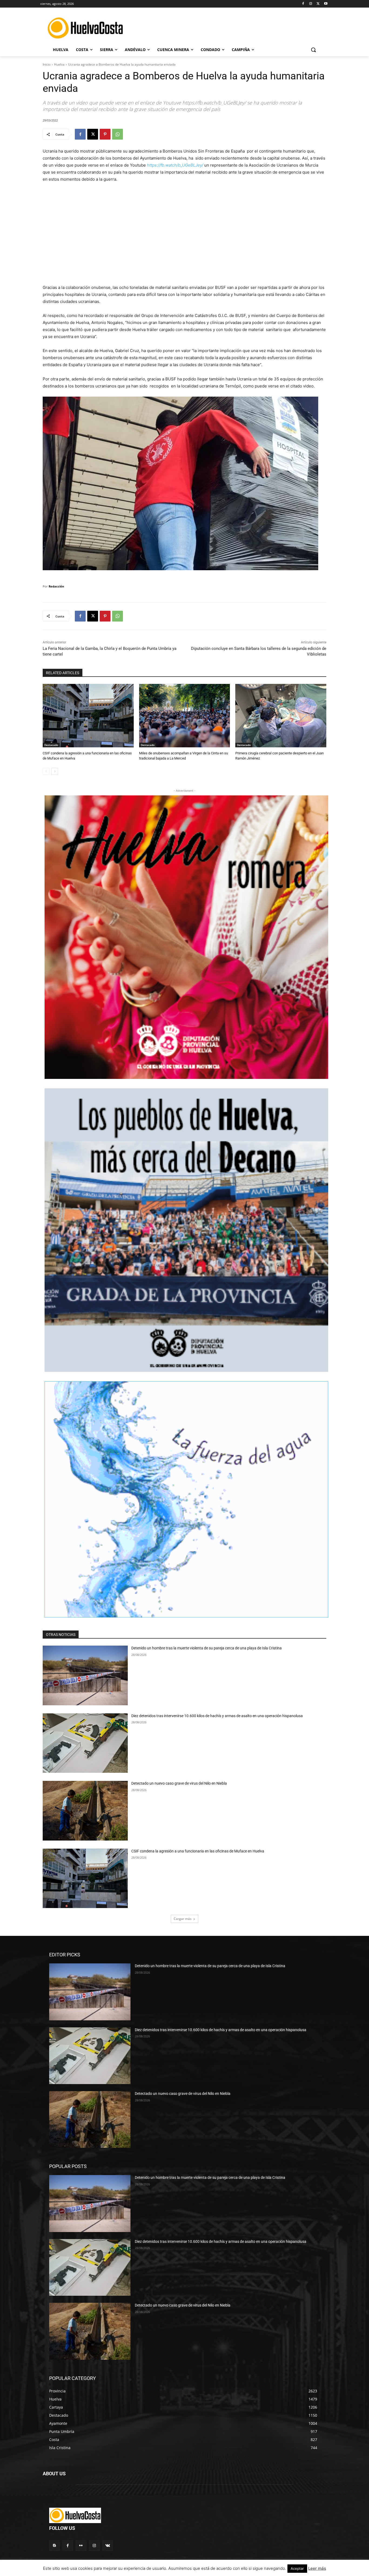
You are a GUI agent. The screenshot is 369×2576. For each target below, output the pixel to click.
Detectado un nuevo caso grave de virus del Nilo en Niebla (179, 1783)
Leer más (317, 2568)
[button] (313, 50)
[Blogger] (54, 2546)
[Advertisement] (230, 27)
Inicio (47, 64)
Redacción (56, 586)
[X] (318, 4)
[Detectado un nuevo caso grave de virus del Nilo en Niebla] (85, 1811)
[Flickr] (81, 2546)
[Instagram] (311, 4)
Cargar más (183, 1919)
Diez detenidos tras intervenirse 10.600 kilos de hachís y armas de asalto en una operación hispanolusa (217, 1716)
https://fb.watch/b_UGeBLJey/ (175, 165)
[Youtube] (326, 4)
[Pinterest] (105, 134)
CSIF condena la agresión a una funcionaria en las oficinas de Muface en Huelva (198, 1851)
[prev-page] (46, 771)
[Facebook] (303, 4)
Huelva (59, 64)
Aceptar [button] (297, 2568)
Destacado (51, 745)
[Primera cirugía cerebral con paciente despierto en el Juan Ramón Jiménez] (281, 716)
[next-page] (55, 771)
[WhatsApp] (118, 134)
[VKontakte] (108, 2546)
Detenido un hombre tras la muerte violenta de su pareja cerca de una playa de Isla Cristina (207, 1648)
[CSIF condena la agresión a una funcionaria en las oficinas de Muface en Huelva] (88, 716)
